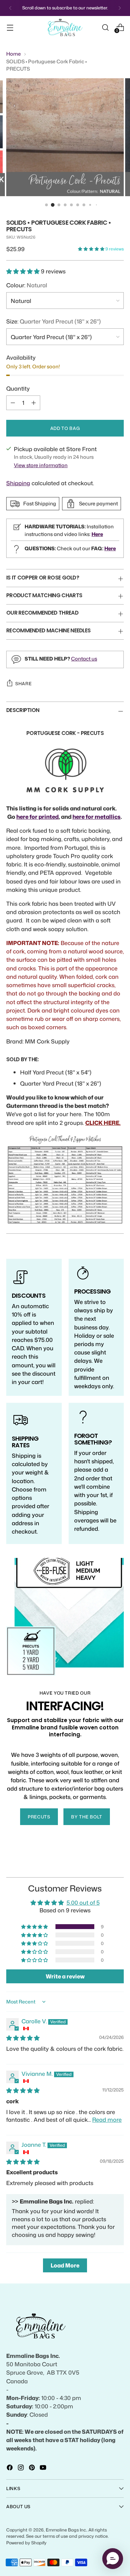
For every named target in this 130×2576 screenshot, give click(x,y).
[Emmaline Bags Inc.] (65, 28)
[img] (23, 2038)
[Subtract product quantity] (13, 403)
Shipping (18, 483)
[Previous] (10, 8)
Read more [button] (107, 2119)
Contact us (84, 659)
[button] (92, 249)
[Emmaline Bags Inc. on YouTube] (44, 2469)
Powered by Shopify (26, 2543)
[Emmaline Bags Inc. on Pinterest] (33, 2469)
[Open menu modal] (10, 27)
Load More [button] (65, 2265)
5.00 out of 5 (83, 1902)
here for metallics (97, 817)
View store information (41, 465)
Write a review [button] (65, 1976)
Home (14, 54)
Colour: (27, 285)
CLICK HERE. (103, 1123)
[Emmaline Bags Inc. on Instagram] (21, 2469)
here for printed (37, 817)
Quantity (18, 388)
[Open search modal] (105, 27)
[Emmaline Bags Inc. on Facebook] (10, 2469)
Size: (54, 321)
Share (23, 683)
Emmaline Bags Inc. (66, 2530)
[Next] (120, 8)
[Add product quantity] (34, 403)
